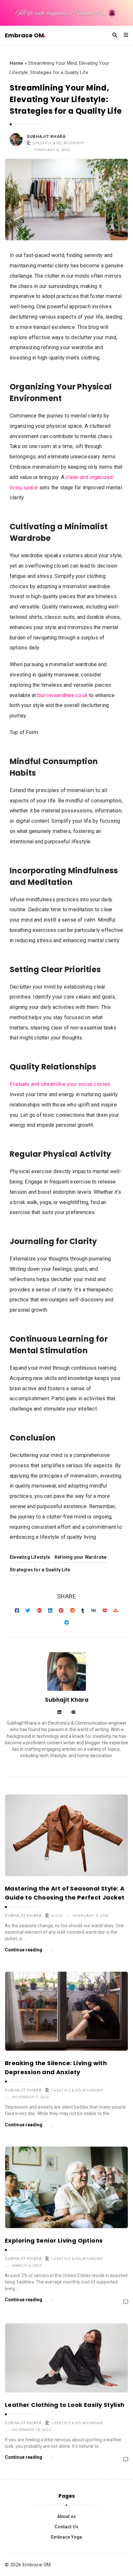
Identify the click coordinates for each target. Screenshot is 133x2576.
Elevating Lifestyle (30, 1557)
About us (66, 2516)
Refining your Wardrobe (81, 1557)
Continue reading (24, 1950)
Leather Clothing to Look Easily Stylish (65, 2405)
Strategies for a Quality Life (40, 1570)
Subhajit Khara (46, 136)
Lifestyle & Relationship (58, 143)
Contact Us (66, 2527)
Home (16, 63)
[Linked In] (59, 1713)
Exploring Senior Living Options (54, 2241)
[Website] (73, 1713)
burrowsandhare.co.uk (63, 695)
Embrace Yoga (66, 2537)
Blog (57, 1916)
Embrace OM (24, 35)
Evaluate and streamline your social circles (60, 1084)
